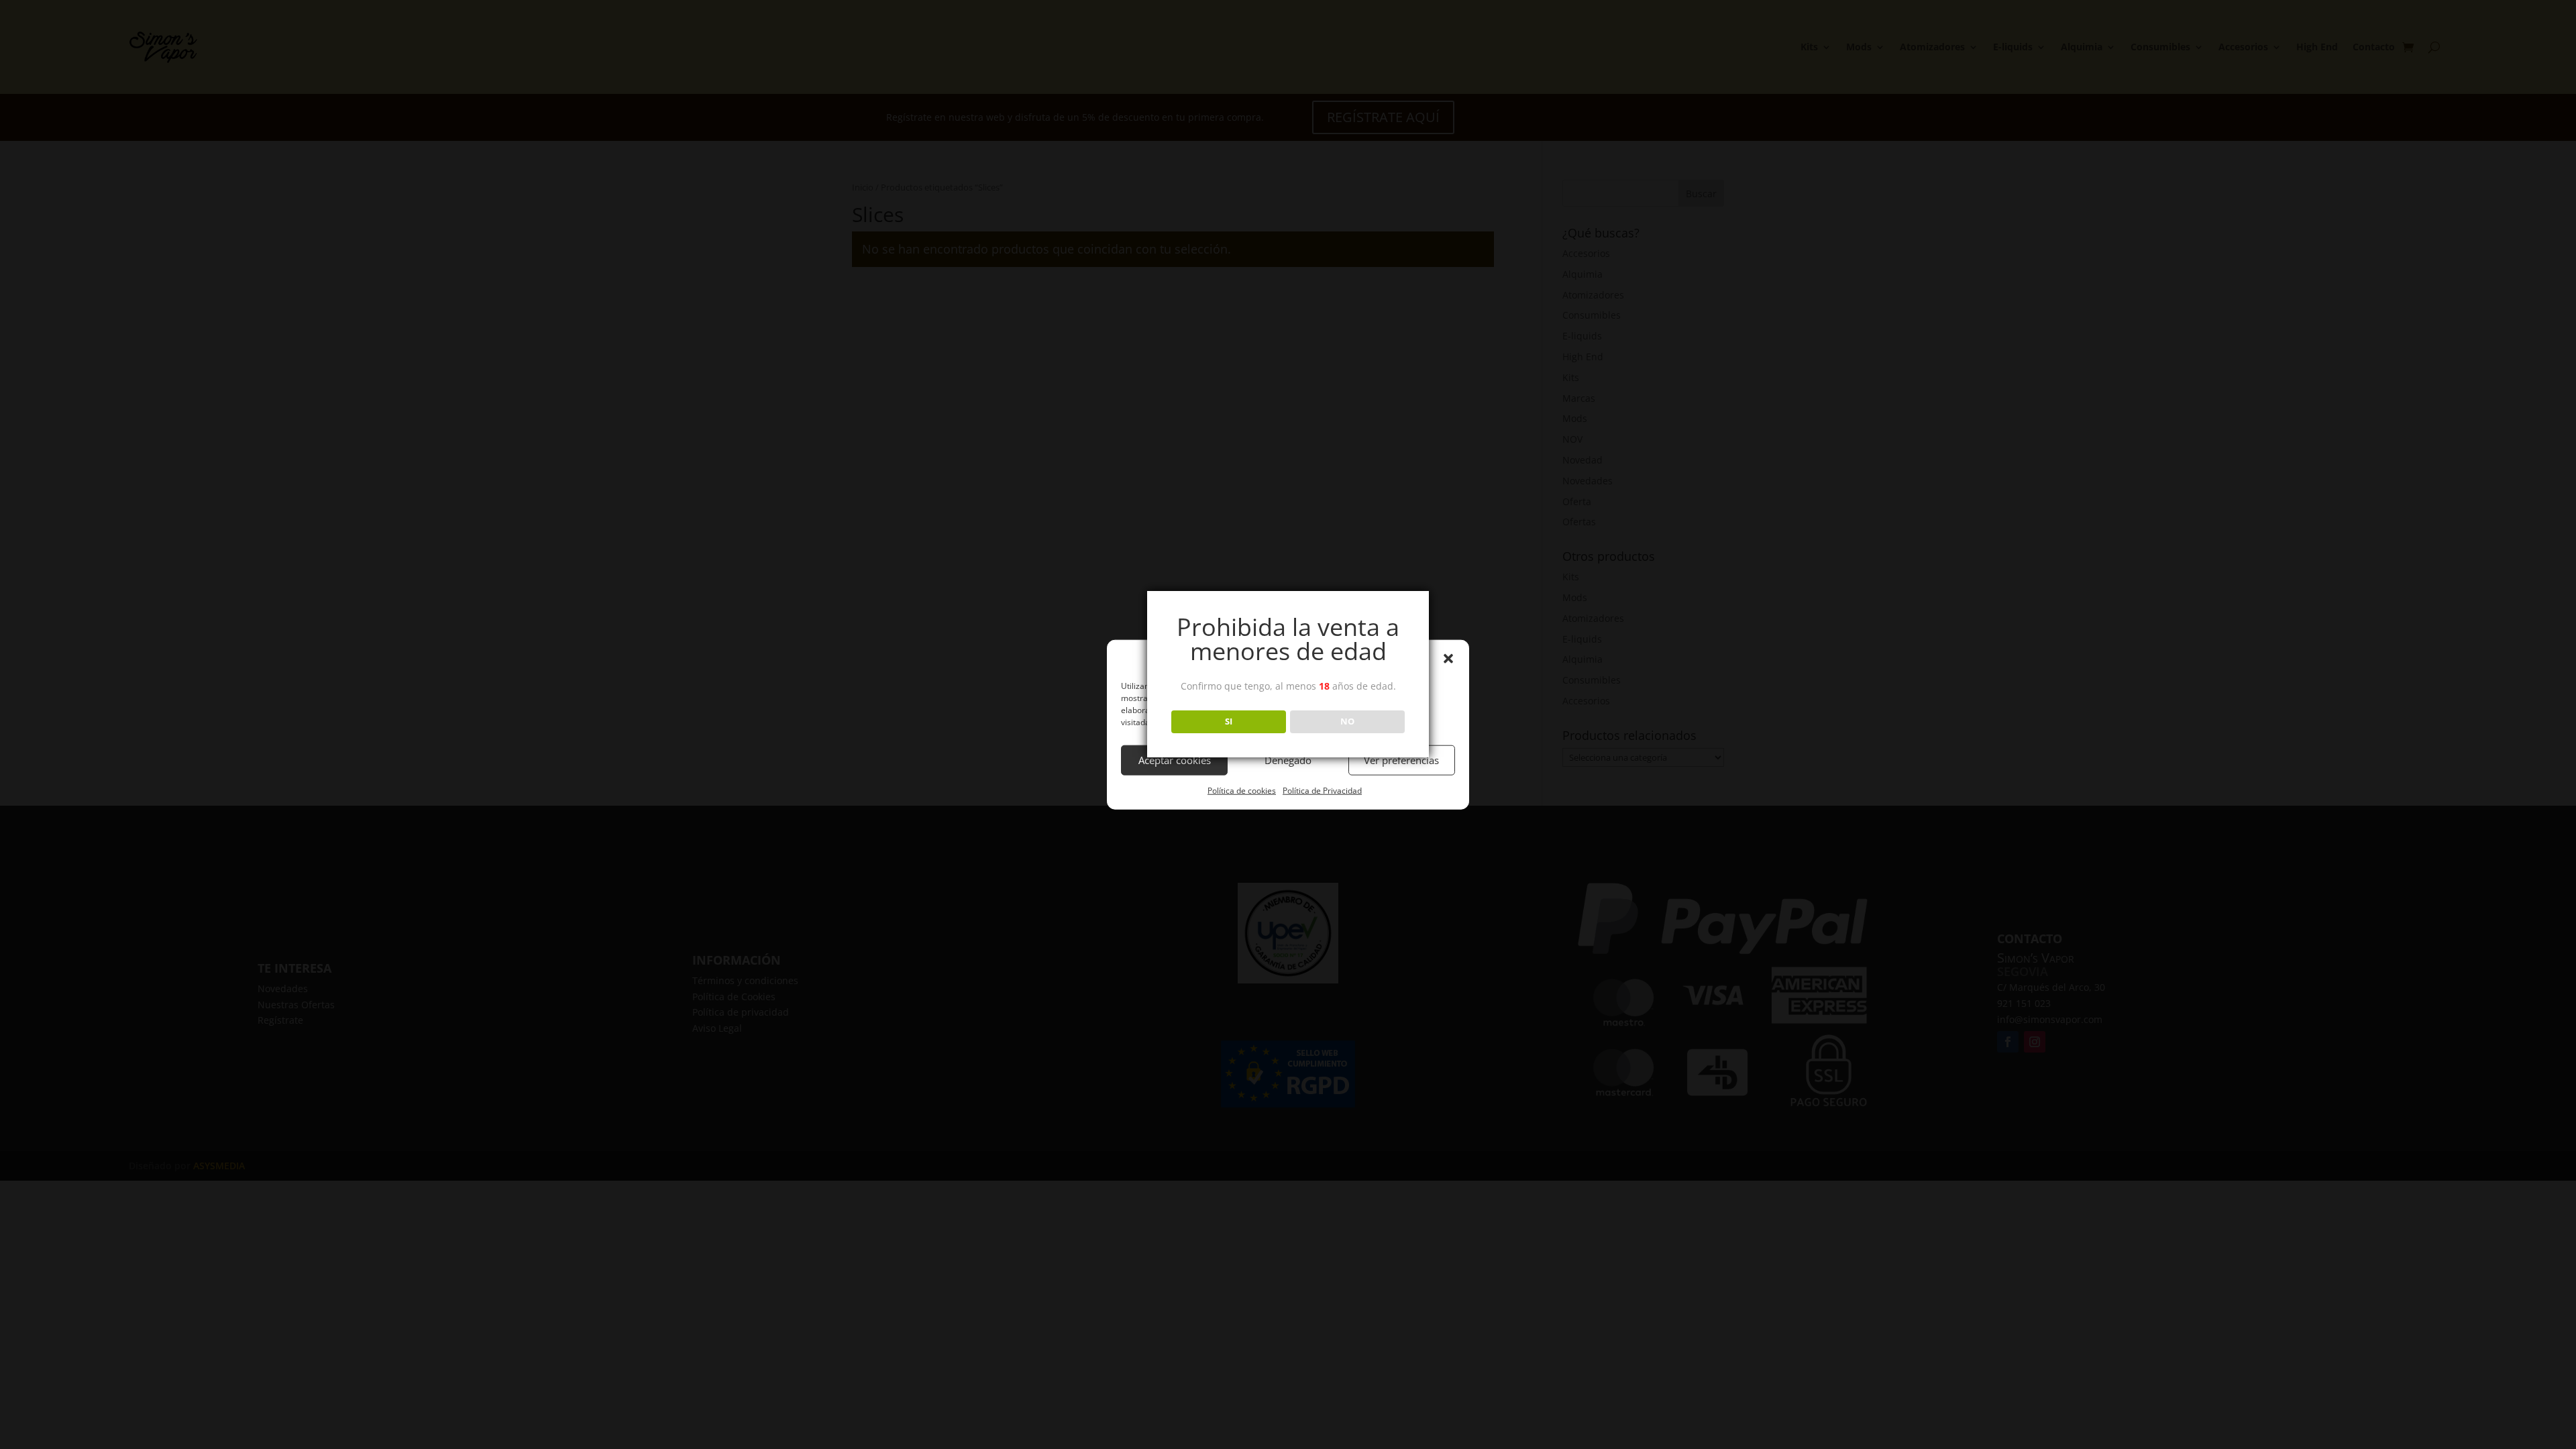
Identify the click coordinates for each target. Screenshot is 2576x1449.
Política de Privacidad (1322, 791)
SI (1229, 721)
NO (1347, 721)
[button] (1448, 659)
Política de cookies (1242, 791)
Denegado (1288, 760)
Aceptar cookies (1175, 760)
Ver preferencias (1401, 760)
